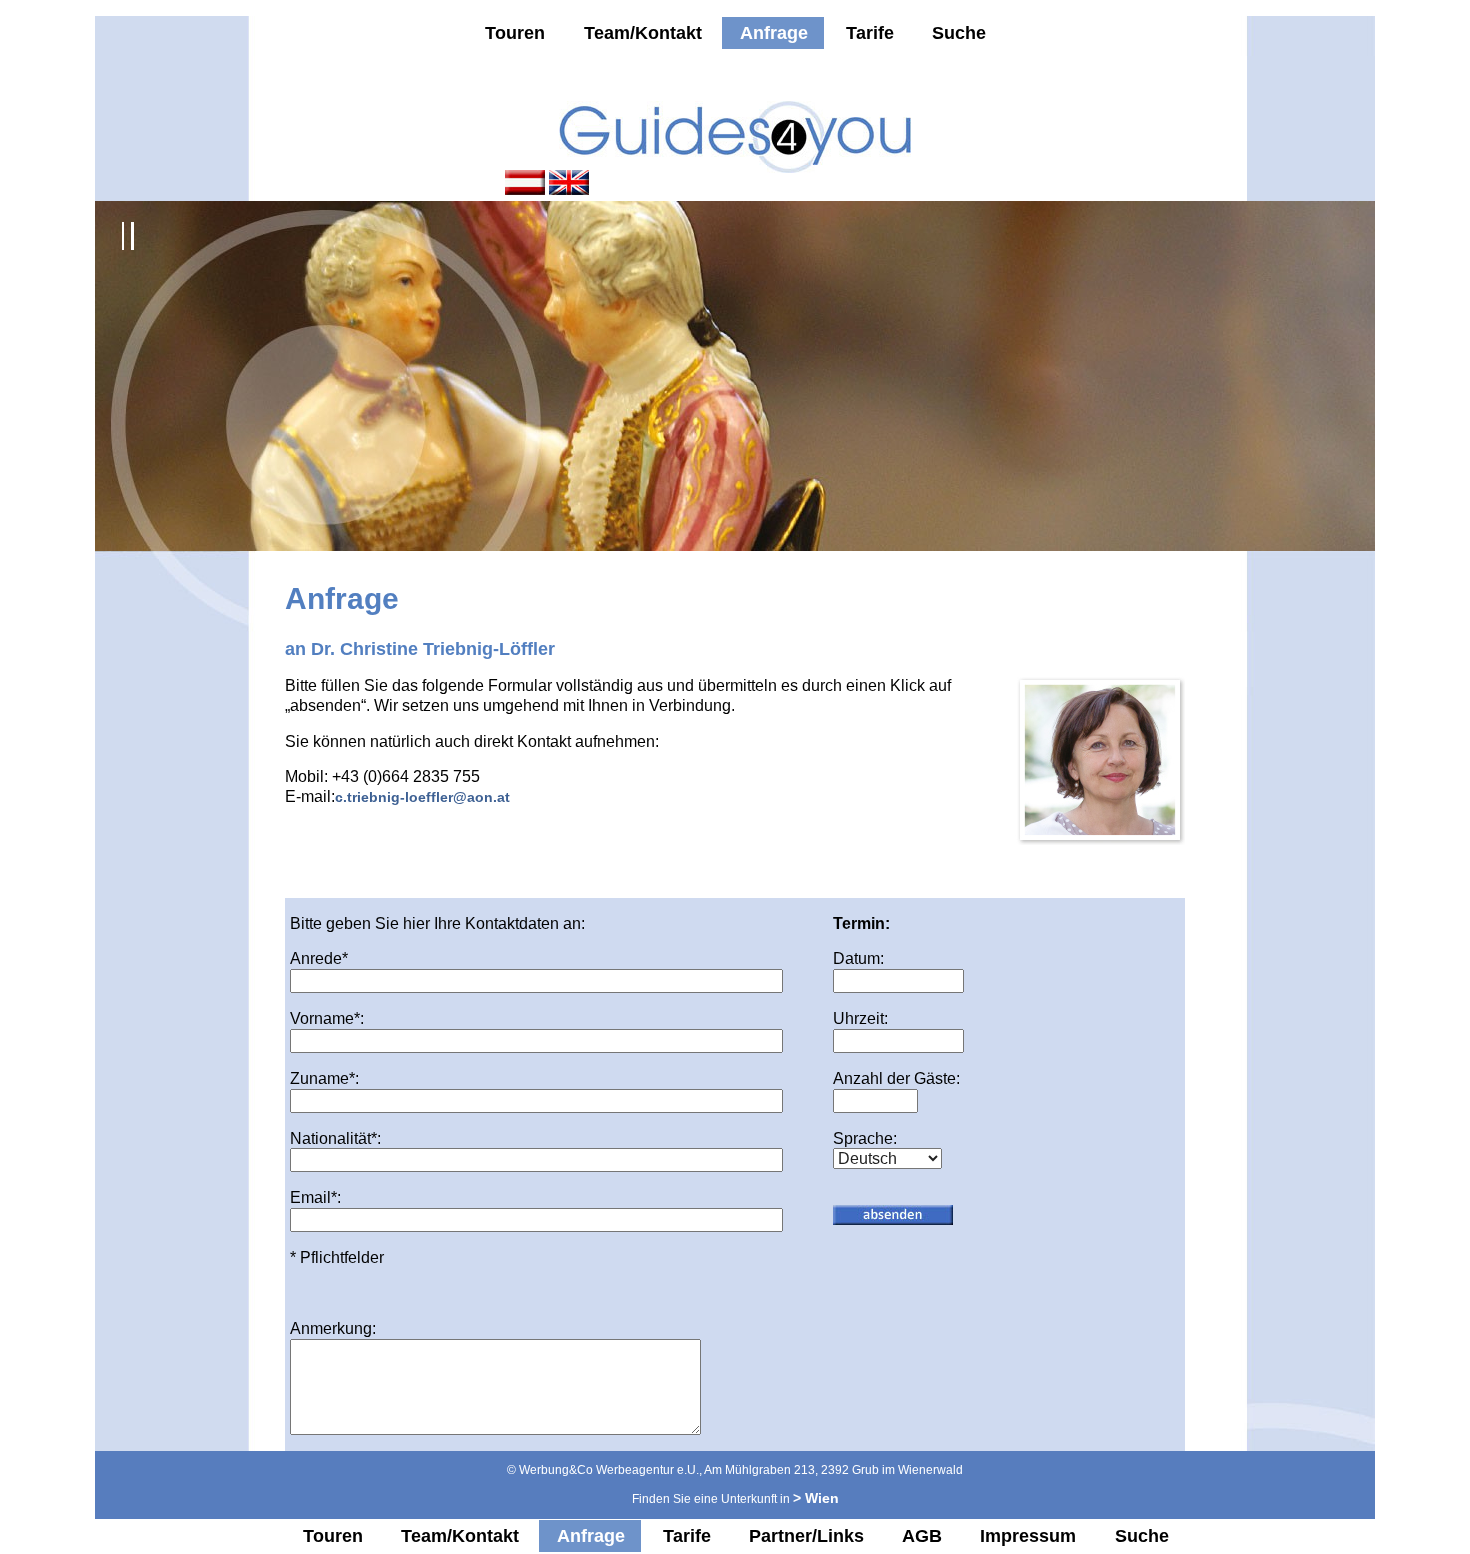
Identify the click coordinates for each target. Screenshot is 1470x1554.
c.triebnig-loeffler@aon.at (422, 797)
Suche (959, 33)
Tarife (870, 33)
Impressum (1028, 1536)
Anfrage (774, 33)
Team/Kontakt (643, 33)
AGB (922, 1536)
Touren (515, 33)
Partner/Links (806, 1536)
